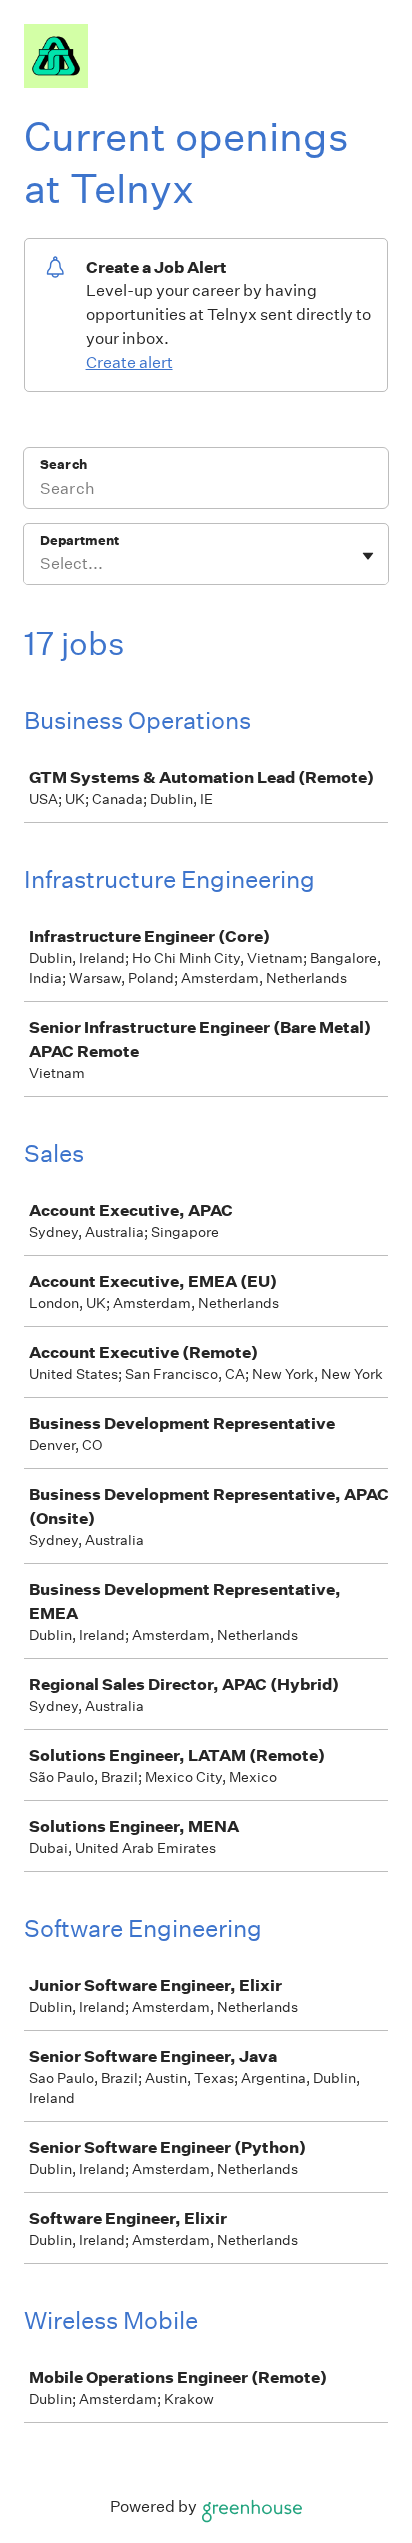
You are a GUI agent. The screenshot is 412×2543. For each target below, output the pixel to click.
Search (63, 464)
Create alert (129, 362)
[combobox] (41, 564)
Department (79, 540)
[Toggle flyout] (368, 556)
